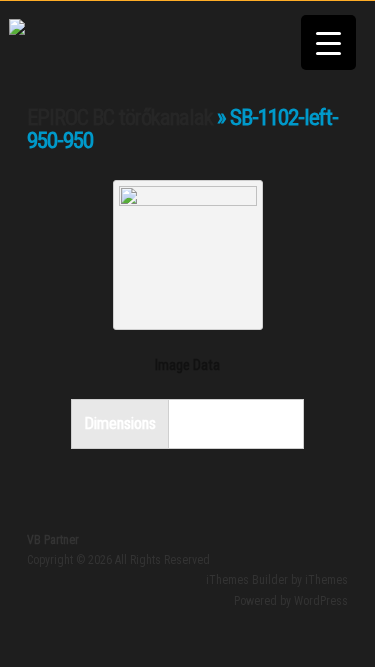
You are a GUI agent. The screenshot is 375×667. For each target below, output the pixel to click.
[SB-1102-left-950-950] (188, 199)
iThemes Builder (247, 580)
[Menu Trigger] (328, 42)
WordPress (321, 601)
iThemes (326, 580)
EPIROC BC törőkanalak (120, 117)
